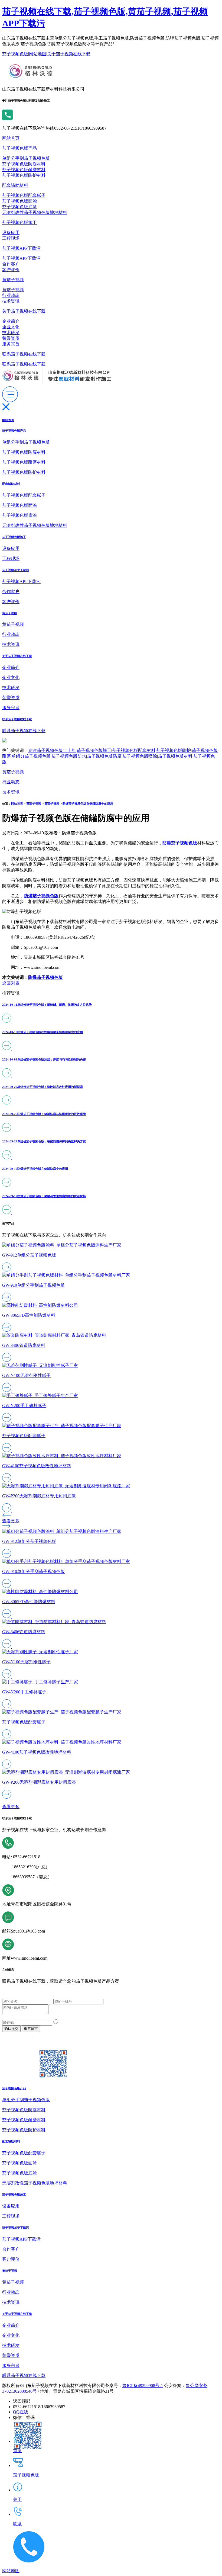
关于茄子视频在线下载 (69, 54)
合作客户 (11, 264)
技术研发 (11, 333)
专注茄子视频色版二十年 (52, 750)
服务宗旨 (11, 344)
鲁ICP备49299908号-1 (143, 2386)
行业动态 (11, 295)
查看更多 (11, 1521)
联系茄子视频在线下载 (24, 354)
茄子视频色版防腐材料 (24, 164)
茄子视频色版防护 (174, 750)
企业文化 (11, 327)
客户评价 (11, 270)
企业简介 (11, 321)
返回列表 (11, 983)
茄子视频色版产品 (19, 148)
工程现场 (11, 238)
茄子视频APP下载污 (21, 248)
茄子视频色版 (15, 54)
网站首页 (11, 138)
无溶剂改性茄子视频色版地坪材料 (35, 212)
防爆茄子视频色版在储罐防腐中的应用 (88, 803)
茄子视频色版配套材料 (134, 750)
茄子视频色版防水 (69, 756)
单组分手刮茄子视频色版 (26, 158)
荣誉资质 (11, 338)
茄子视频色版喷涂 (140, 756)
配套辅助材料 (15, 185)
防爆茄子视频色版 (45, 977)
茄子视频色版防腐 (104, 756)
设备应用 (11, 233)
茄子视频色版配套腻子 (24, 195)
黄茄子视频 (13, 280)
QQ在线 (21, 2412)
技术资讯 (11, 301)
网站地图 (38, 54)
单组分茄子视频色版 (31, 756)
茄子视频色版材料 (175, 756)
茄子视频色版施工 (19, 222)
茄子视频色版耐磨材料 (24, 170)
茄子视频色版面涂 (19, 201)
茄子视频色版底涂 (19, 207)
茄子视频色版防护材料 (24, 175)
